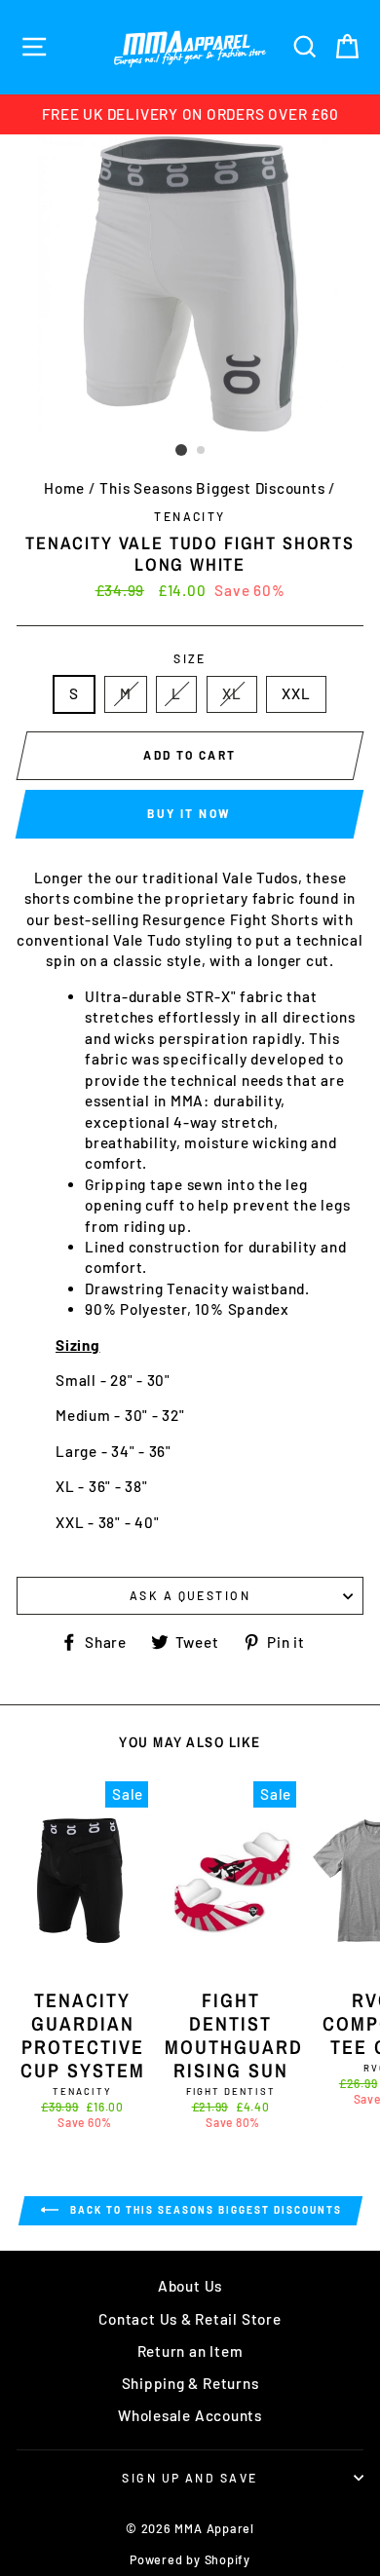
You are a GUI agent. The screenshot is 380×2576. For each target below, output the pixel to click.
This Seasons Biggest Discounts (212, 488)
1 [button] (181, 450)
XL (232, 693)
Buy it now (189, 813)
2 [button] (202, 451)
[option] (190, 114)
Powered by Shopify (190, 2559)
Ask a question (190, 1595)
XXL (296, 693)
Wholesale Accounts (190, 2415)
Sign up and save (190, 2478)
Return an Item (190, 2351)
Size (190, 658)
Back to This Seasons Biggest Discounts (204, 2210)
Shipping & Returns (190, 2383)
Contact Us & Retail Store (190, 2319)
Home (64, 488)
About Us (190, 2286)
